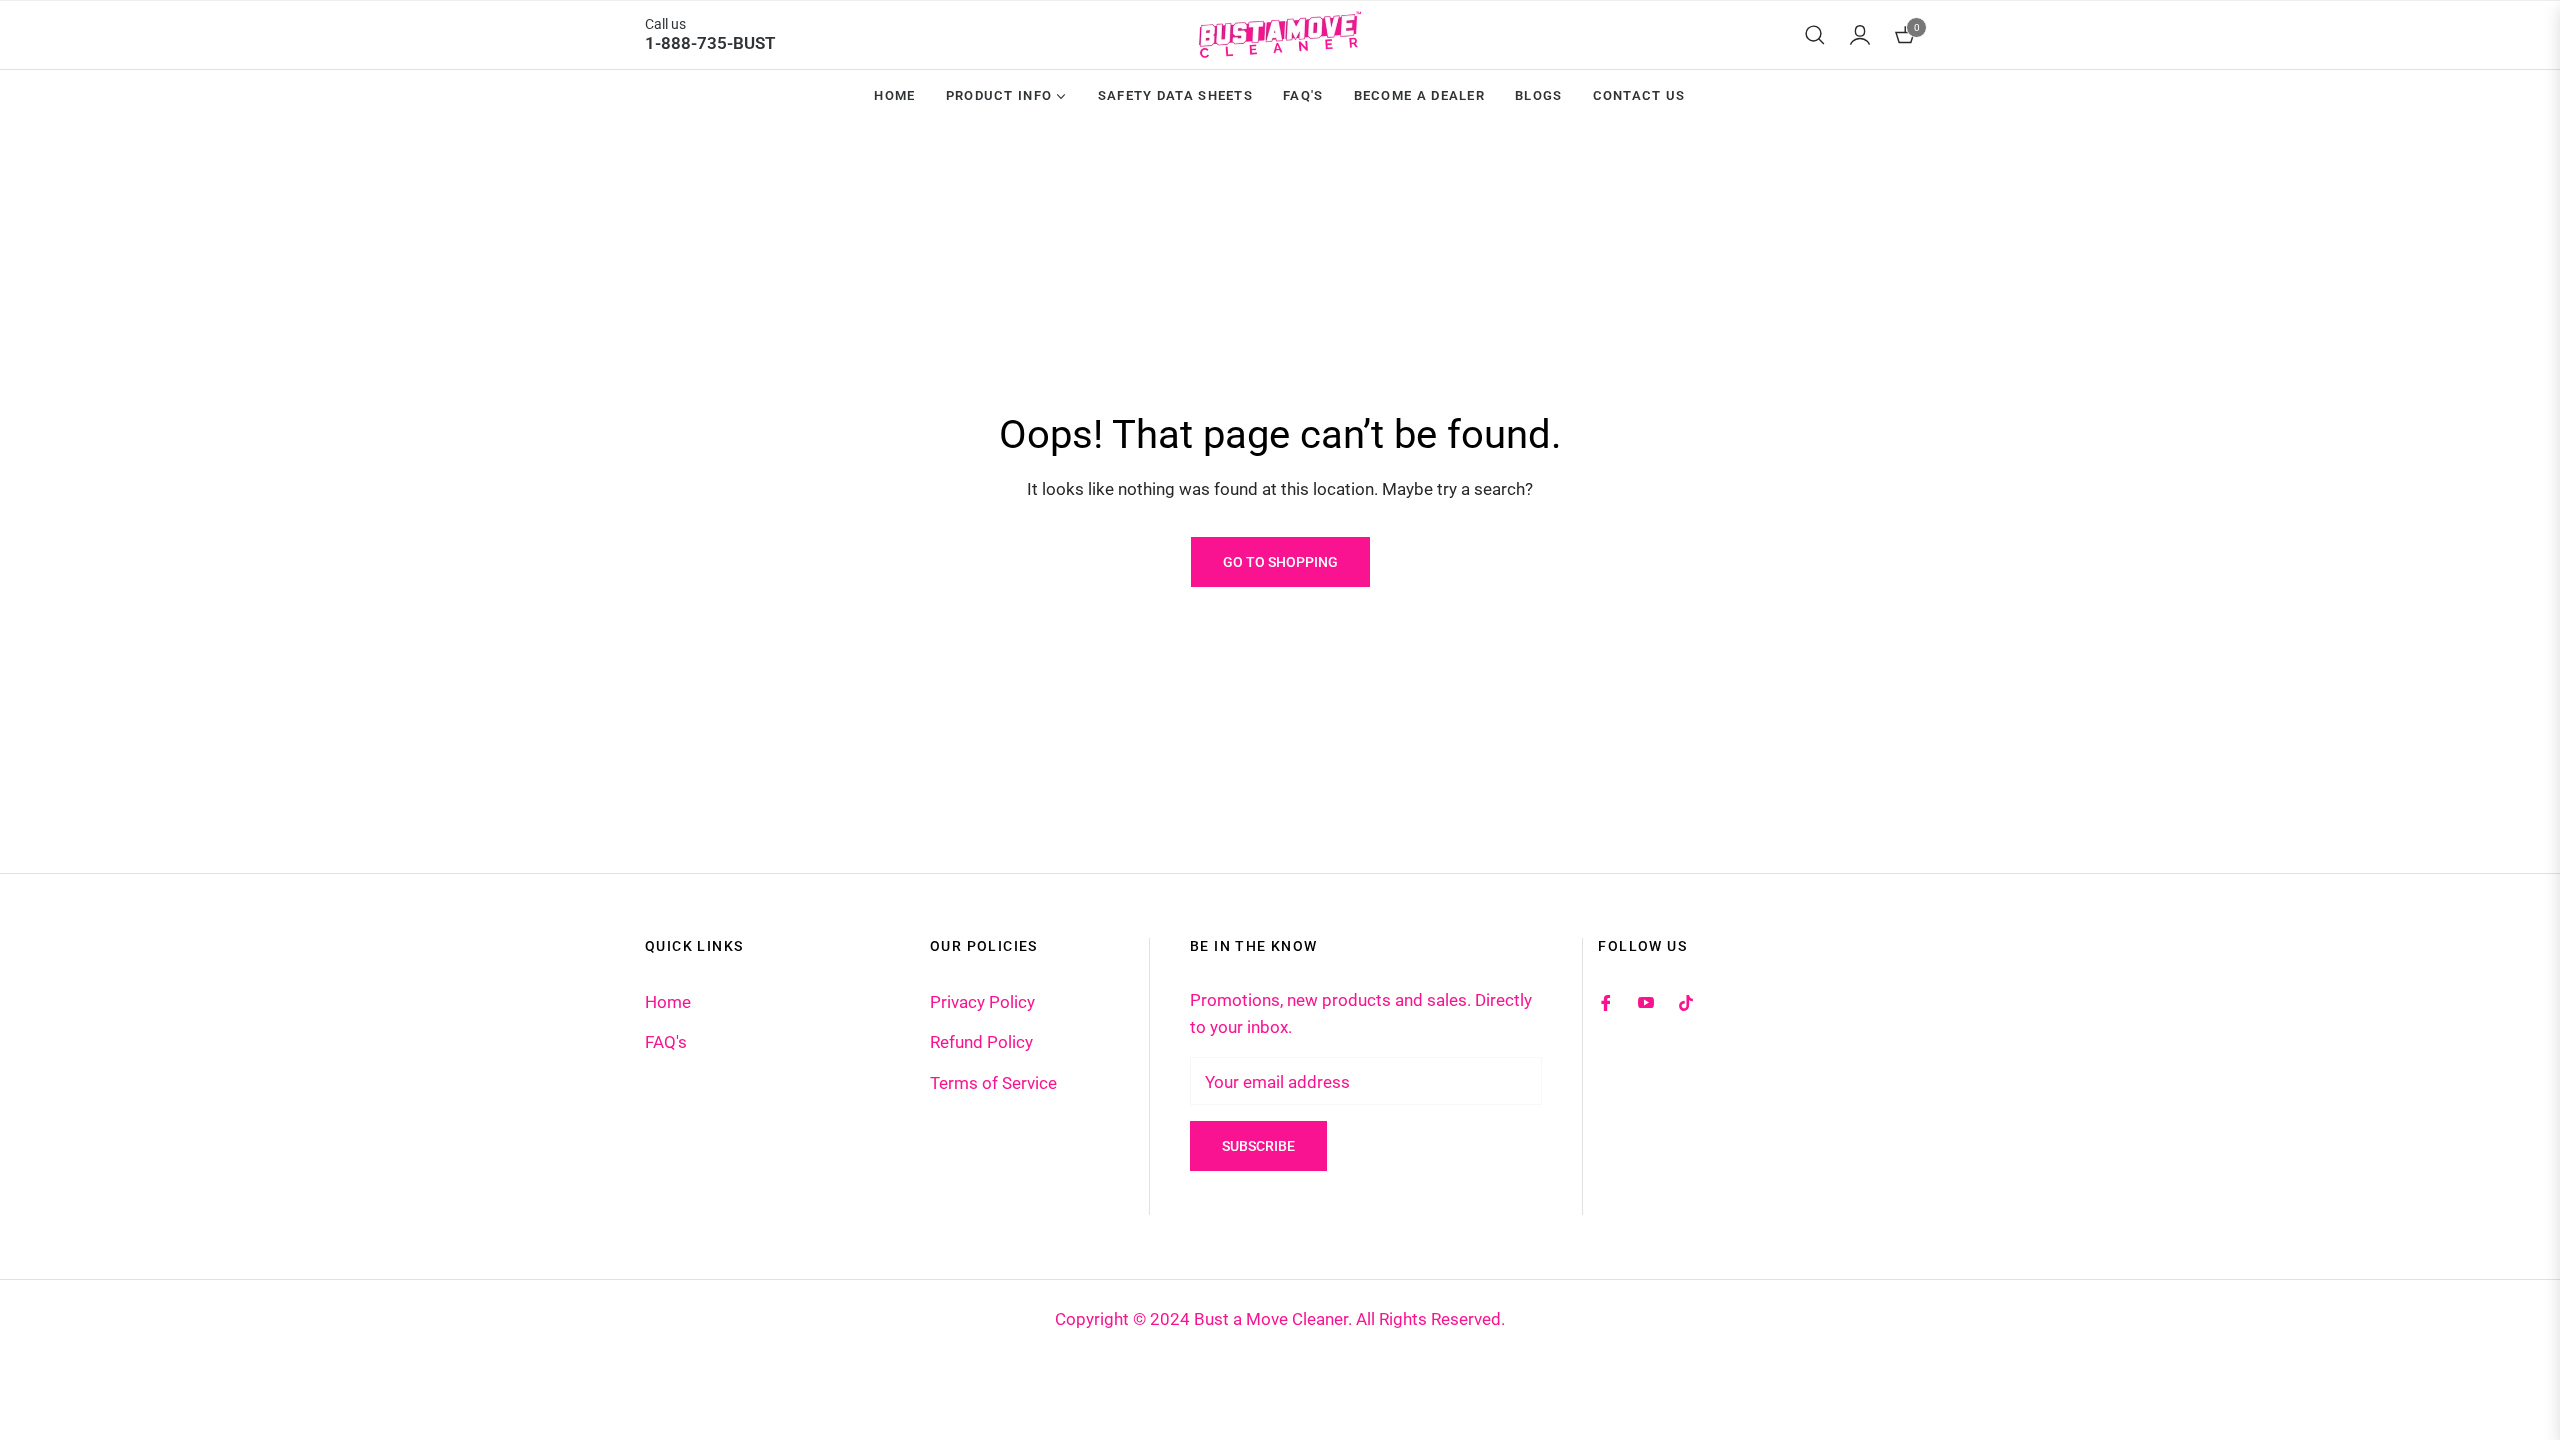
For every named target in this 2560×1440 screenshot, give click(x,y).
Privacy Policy (982, 1002)
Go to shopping (1280, 562)
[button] (1815, 35)
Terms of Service (993, 1083)
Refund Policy (981, 1042)
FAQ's (666, 1042)
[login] (1860, 35)
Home (668, 1002)
